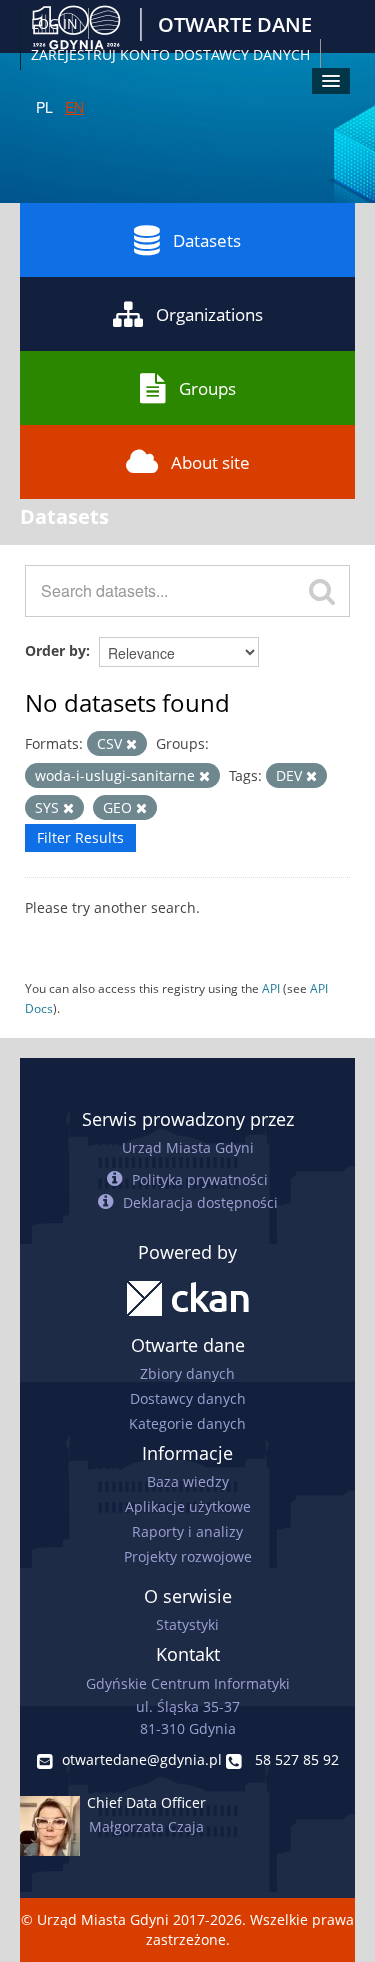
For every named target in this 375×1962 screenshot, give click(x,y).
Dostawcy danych (188, 1398)
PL (44, 107)
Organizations (209, 314)
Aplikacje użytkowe (188, 1506)
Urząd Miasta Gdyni (188, 1147)
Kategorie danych (187, 1423)
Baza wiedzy (188, 1481)
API (271, 988)
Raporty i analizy (187, 1531)
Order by (55, 650)
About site (210, 462)
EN (74, 107)
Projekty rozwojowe (188, 1556)
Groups (207, 388)
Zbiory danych (187, 1373)
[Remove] (131, 744)
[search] (322, 591)
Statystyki (187, 1624)
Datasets (207, 240)
